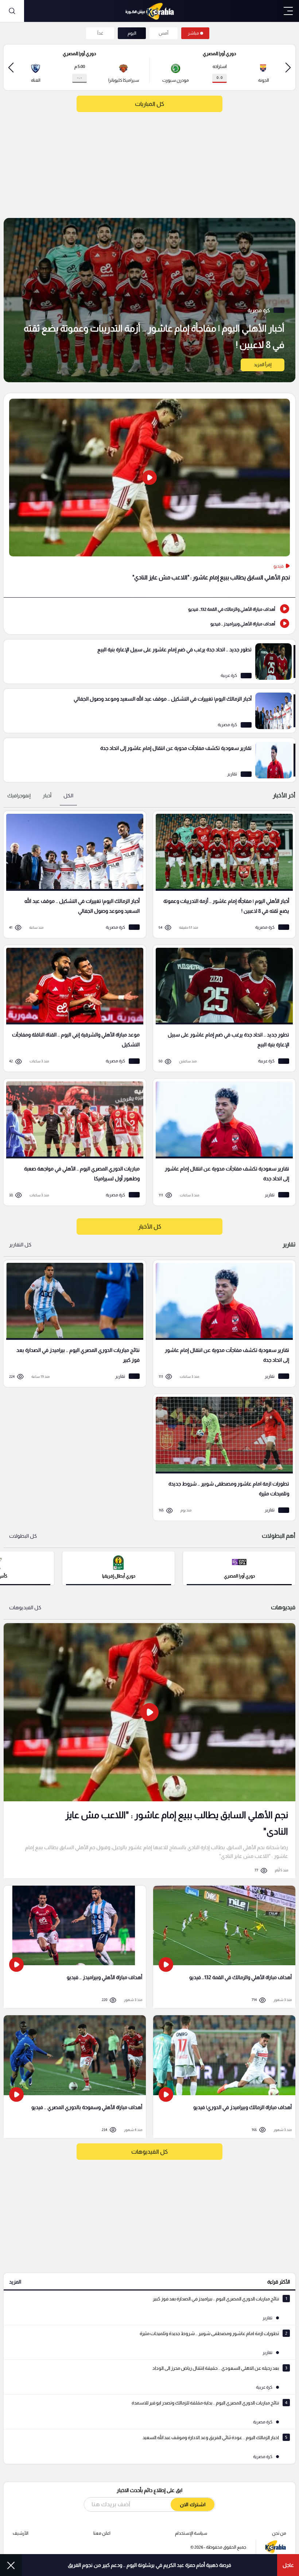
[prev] (288, 67)
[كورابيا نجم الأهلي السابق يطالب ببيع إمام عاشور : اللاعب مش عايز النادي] (149, 1751)
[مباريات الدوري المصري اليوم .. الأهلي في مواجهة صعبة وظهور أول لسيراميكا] (72, 1142)
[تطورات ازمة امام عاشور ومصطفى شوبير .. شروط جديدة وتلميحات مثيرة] (222, 1458)
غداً (100, 33)
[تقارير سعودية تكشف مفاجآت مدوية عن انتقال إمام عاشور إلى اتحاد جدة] (149, 760)
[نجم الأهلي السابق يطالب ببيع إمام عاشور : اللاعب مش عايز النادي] (149, 495)
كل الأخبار (150, 1226)
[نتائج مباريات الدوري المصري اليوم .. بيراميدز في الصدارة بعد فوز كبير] (72, 1324)
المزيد (15, 2282)
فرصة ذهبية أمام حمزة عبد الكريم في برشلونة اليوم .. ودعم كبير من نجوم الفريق (149, 2565)
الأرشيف (21, 2533)
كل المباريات (149, 104)
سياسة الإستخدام (191, 2533)
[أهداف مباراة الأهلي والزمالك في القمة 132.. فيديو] (149, 609)
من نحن (279, 2533)
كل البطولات (23, 1536)
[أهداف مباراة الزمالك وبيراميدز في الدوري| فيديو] (224, 2076)
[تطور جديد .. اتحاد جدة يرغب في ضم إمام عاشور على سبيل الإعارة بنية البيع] (149, 662)
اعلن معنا (102, 2533)
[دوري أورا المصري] (239, 1568)
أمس (164, 33)
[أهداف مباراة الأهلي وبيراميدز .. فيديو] (149, 623)
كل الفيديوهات (25, 1607)
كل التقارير (20, 1245)
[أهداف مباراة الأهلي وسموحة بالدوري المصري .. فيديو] (75, 2076)
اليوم (132, 33)
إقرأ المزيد (263, 365)
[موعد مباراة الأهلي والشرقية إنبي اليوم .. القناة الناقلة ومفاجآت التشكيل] (72, 1009)
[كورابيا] (149, 11)
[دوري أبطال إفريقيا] (119, 1568)
